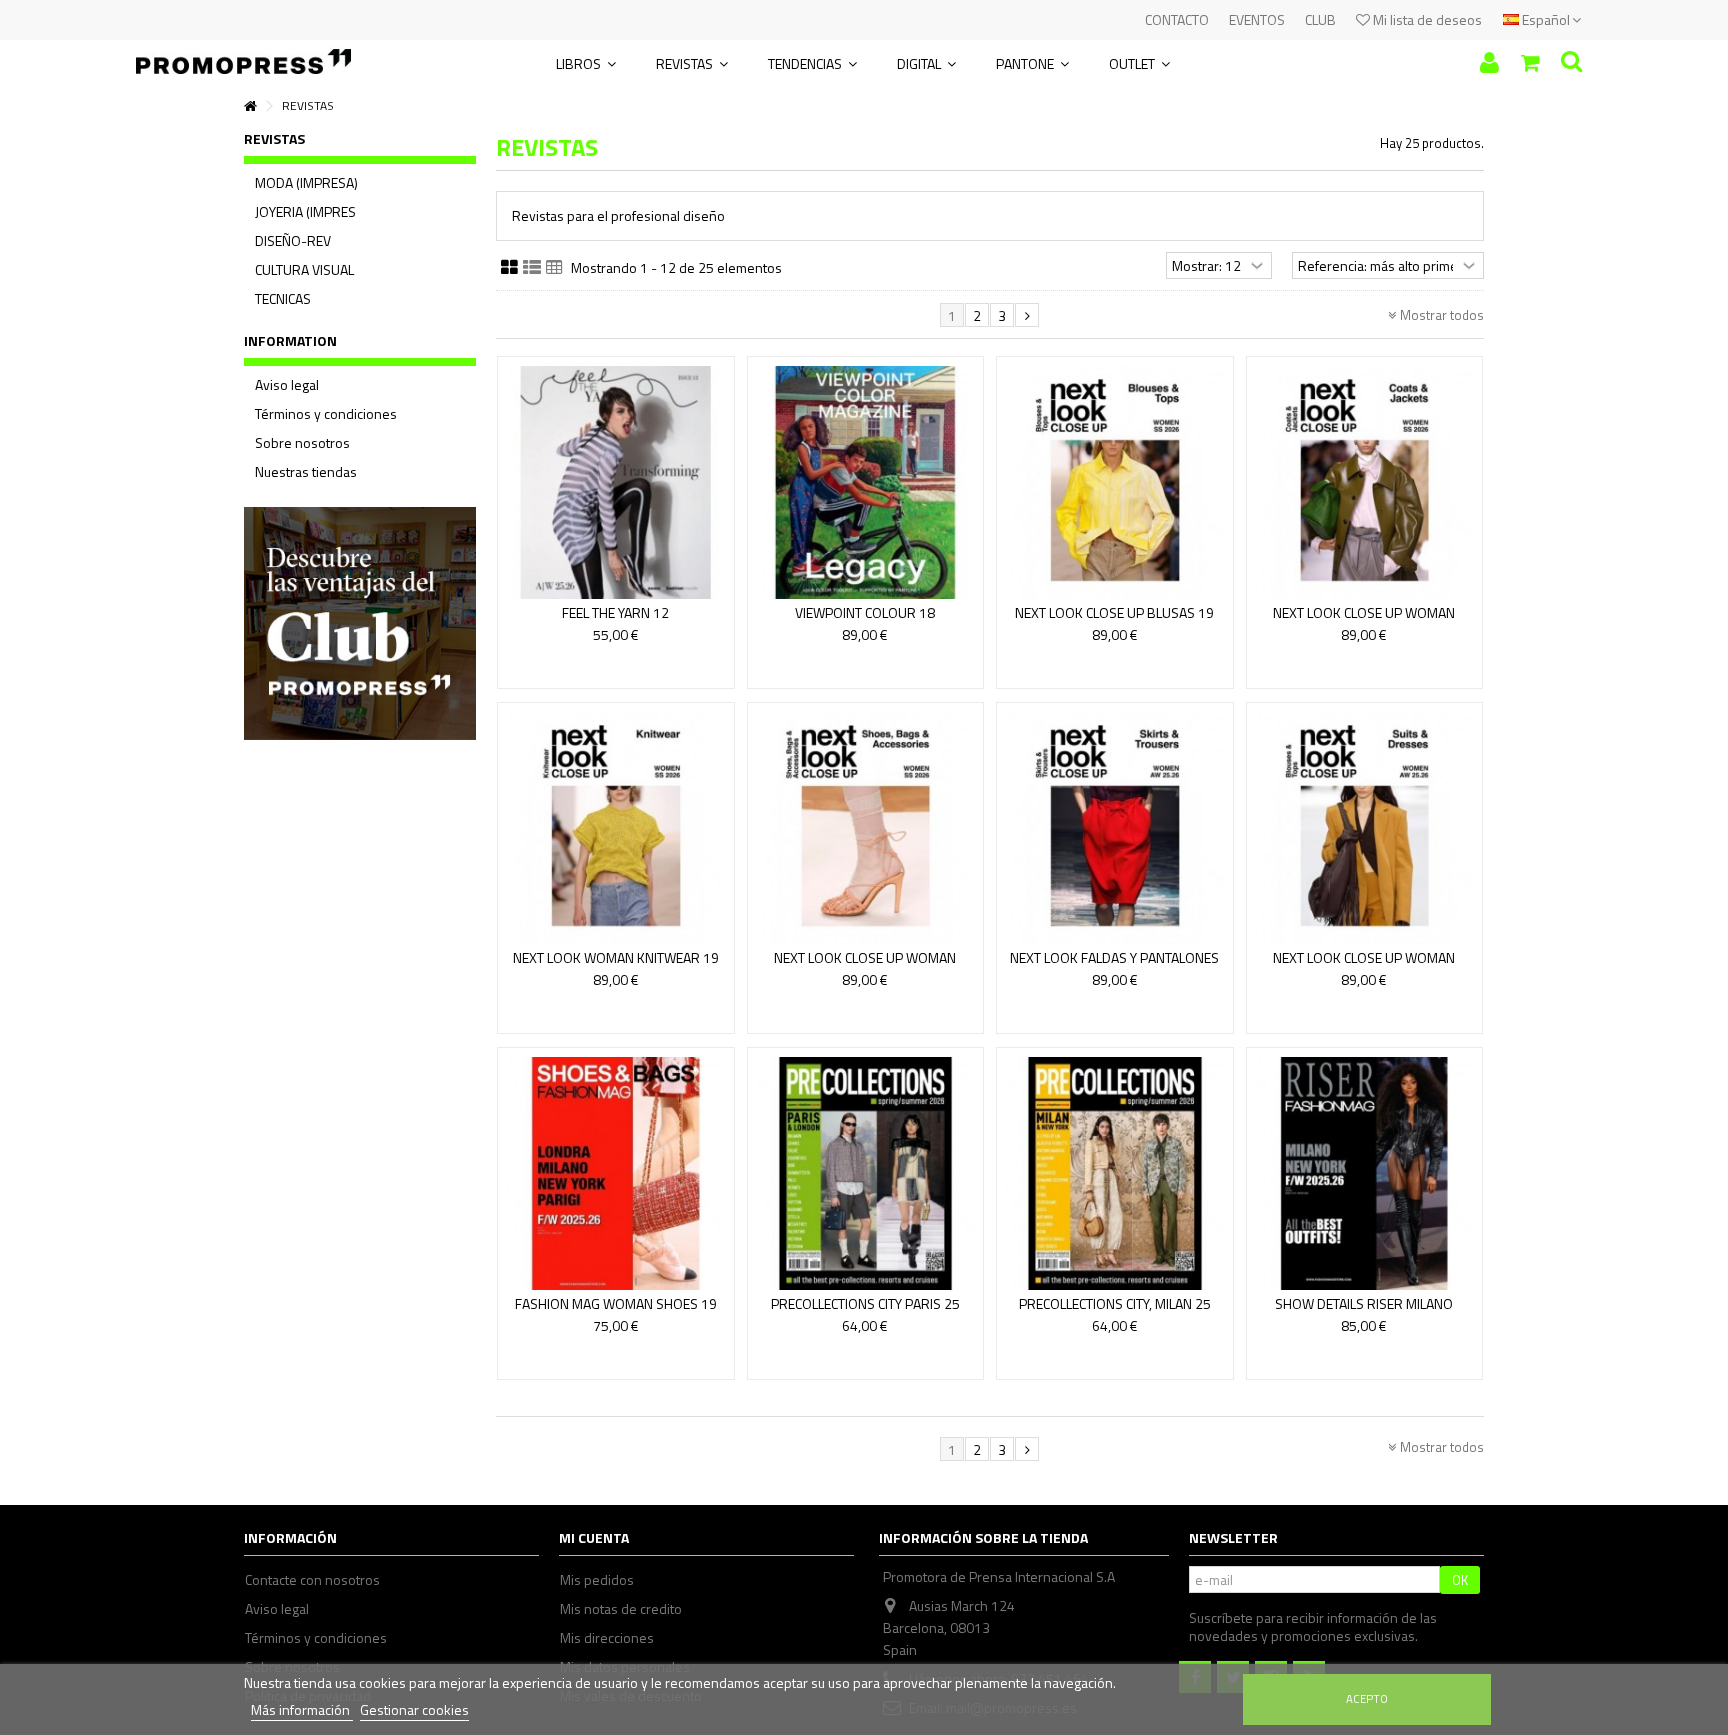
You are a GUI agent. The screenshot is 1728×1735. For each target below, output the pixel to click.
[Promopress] (243, 54)
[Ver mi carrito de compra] (1530, 63)
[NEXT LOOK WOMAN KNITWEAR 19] (616, 828)
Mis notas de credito (621, 1609)
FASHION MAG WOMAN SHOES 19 (616, 1303)
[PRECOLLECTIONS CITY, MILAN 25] (1115, 1173)
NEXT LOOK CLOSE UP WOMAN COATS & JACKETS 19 (1364, 621)
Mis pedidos (597, 1580)
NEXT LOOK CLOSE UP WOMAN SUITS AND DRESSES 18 (1364, 966)
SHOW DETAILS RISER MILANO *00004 (1364, 1312)
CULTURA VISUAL (304, 270)
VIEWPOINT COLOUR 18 (865, 612)
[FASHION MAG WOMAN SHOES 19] (616, 1173)
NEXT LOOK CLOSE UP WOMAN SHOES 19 (865, 966)
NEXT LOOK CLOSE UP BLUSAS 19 (1114, 612)
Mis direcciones (607, 1638)
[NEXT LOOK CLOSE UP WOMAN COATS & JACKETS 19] (1365, 482)
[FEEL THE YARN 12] (616, 482)
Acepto (1367, 1698)
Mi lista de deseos (1426, 19)
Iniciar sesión (1489, 62)
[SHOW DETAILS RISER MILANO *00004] (1365, 1173)
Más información (302, 1709)
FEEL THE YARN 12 (615, 612)
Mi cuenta (594, 1537)
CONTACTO (1177, 19)
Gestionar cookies (414, 1709)
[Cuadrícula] (509, 268)
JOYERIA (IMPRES (305, 212)
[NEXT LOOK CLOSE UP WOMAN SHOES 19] (866, 828)
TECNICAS (283, 299)
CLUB (1320, 19)
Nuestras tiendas (306, 472)
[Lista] (532, 268)
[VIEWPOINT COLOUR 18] (866, 482)
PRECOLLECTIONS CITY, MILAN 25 (1115, 1303)
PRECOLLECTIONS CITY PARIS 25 (865, 1303)
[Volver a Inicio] (250, 106)
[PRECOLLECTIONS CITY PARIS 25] (866, 1173)
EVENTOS (1257, 19)
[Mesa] (554, 268)
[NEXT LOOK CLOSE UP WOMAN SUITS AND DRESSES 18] (1365, 828)
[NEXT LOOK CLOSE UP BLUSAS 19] (1115, 482)
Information (290, 340)
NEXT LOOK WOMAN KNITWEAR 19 (616, 957)
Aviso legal (287, 385)
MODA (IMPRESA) (306, 183)
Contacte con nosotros (312, 1580)
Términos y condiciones (326, 414)
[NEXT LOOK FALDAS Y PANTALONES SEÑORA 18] (1115, 828)
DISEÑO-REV (293, 241)
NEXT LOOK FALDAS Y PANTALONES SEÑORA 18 (1114, 966)
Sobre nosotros (302, 443)
